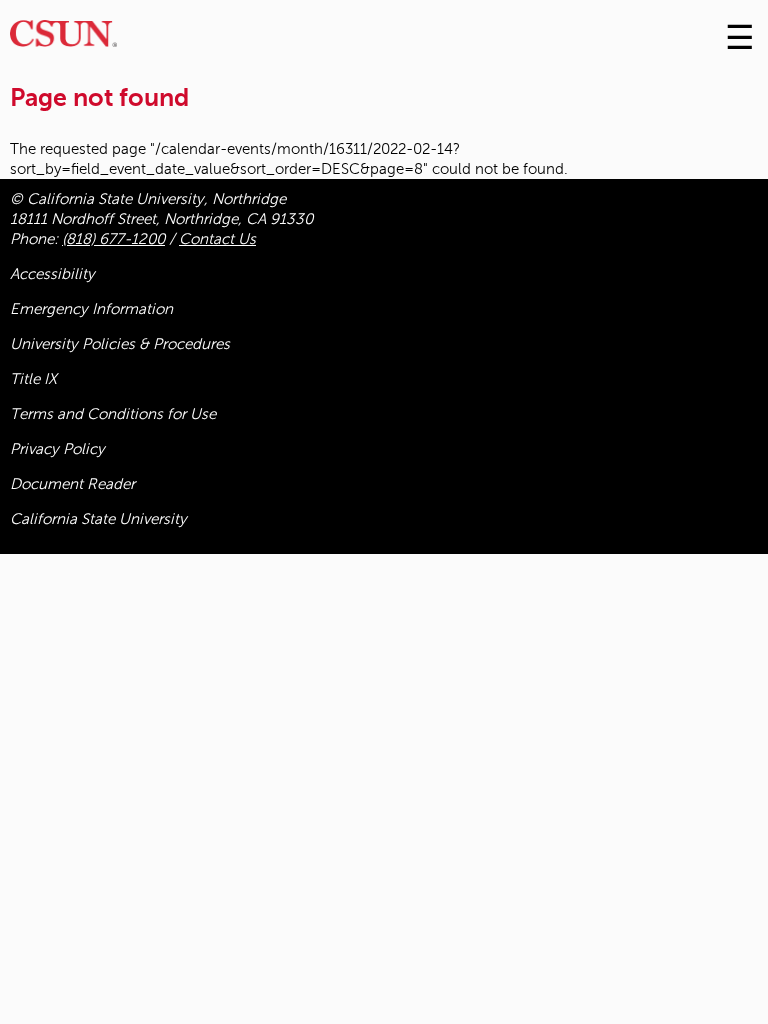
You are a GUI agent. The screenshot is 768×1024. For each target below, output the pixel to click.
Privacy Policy (57, 449)
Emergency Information (91, 309)
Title (33, 379)
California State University (98, 519)
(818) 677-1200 (113, 239)
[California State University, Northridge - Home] (63, 38)
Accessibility (52, 274)
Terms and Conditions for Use (113, 414)
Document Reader (72, 484)
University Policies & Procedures (120, 344)
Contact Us (217, 239)
